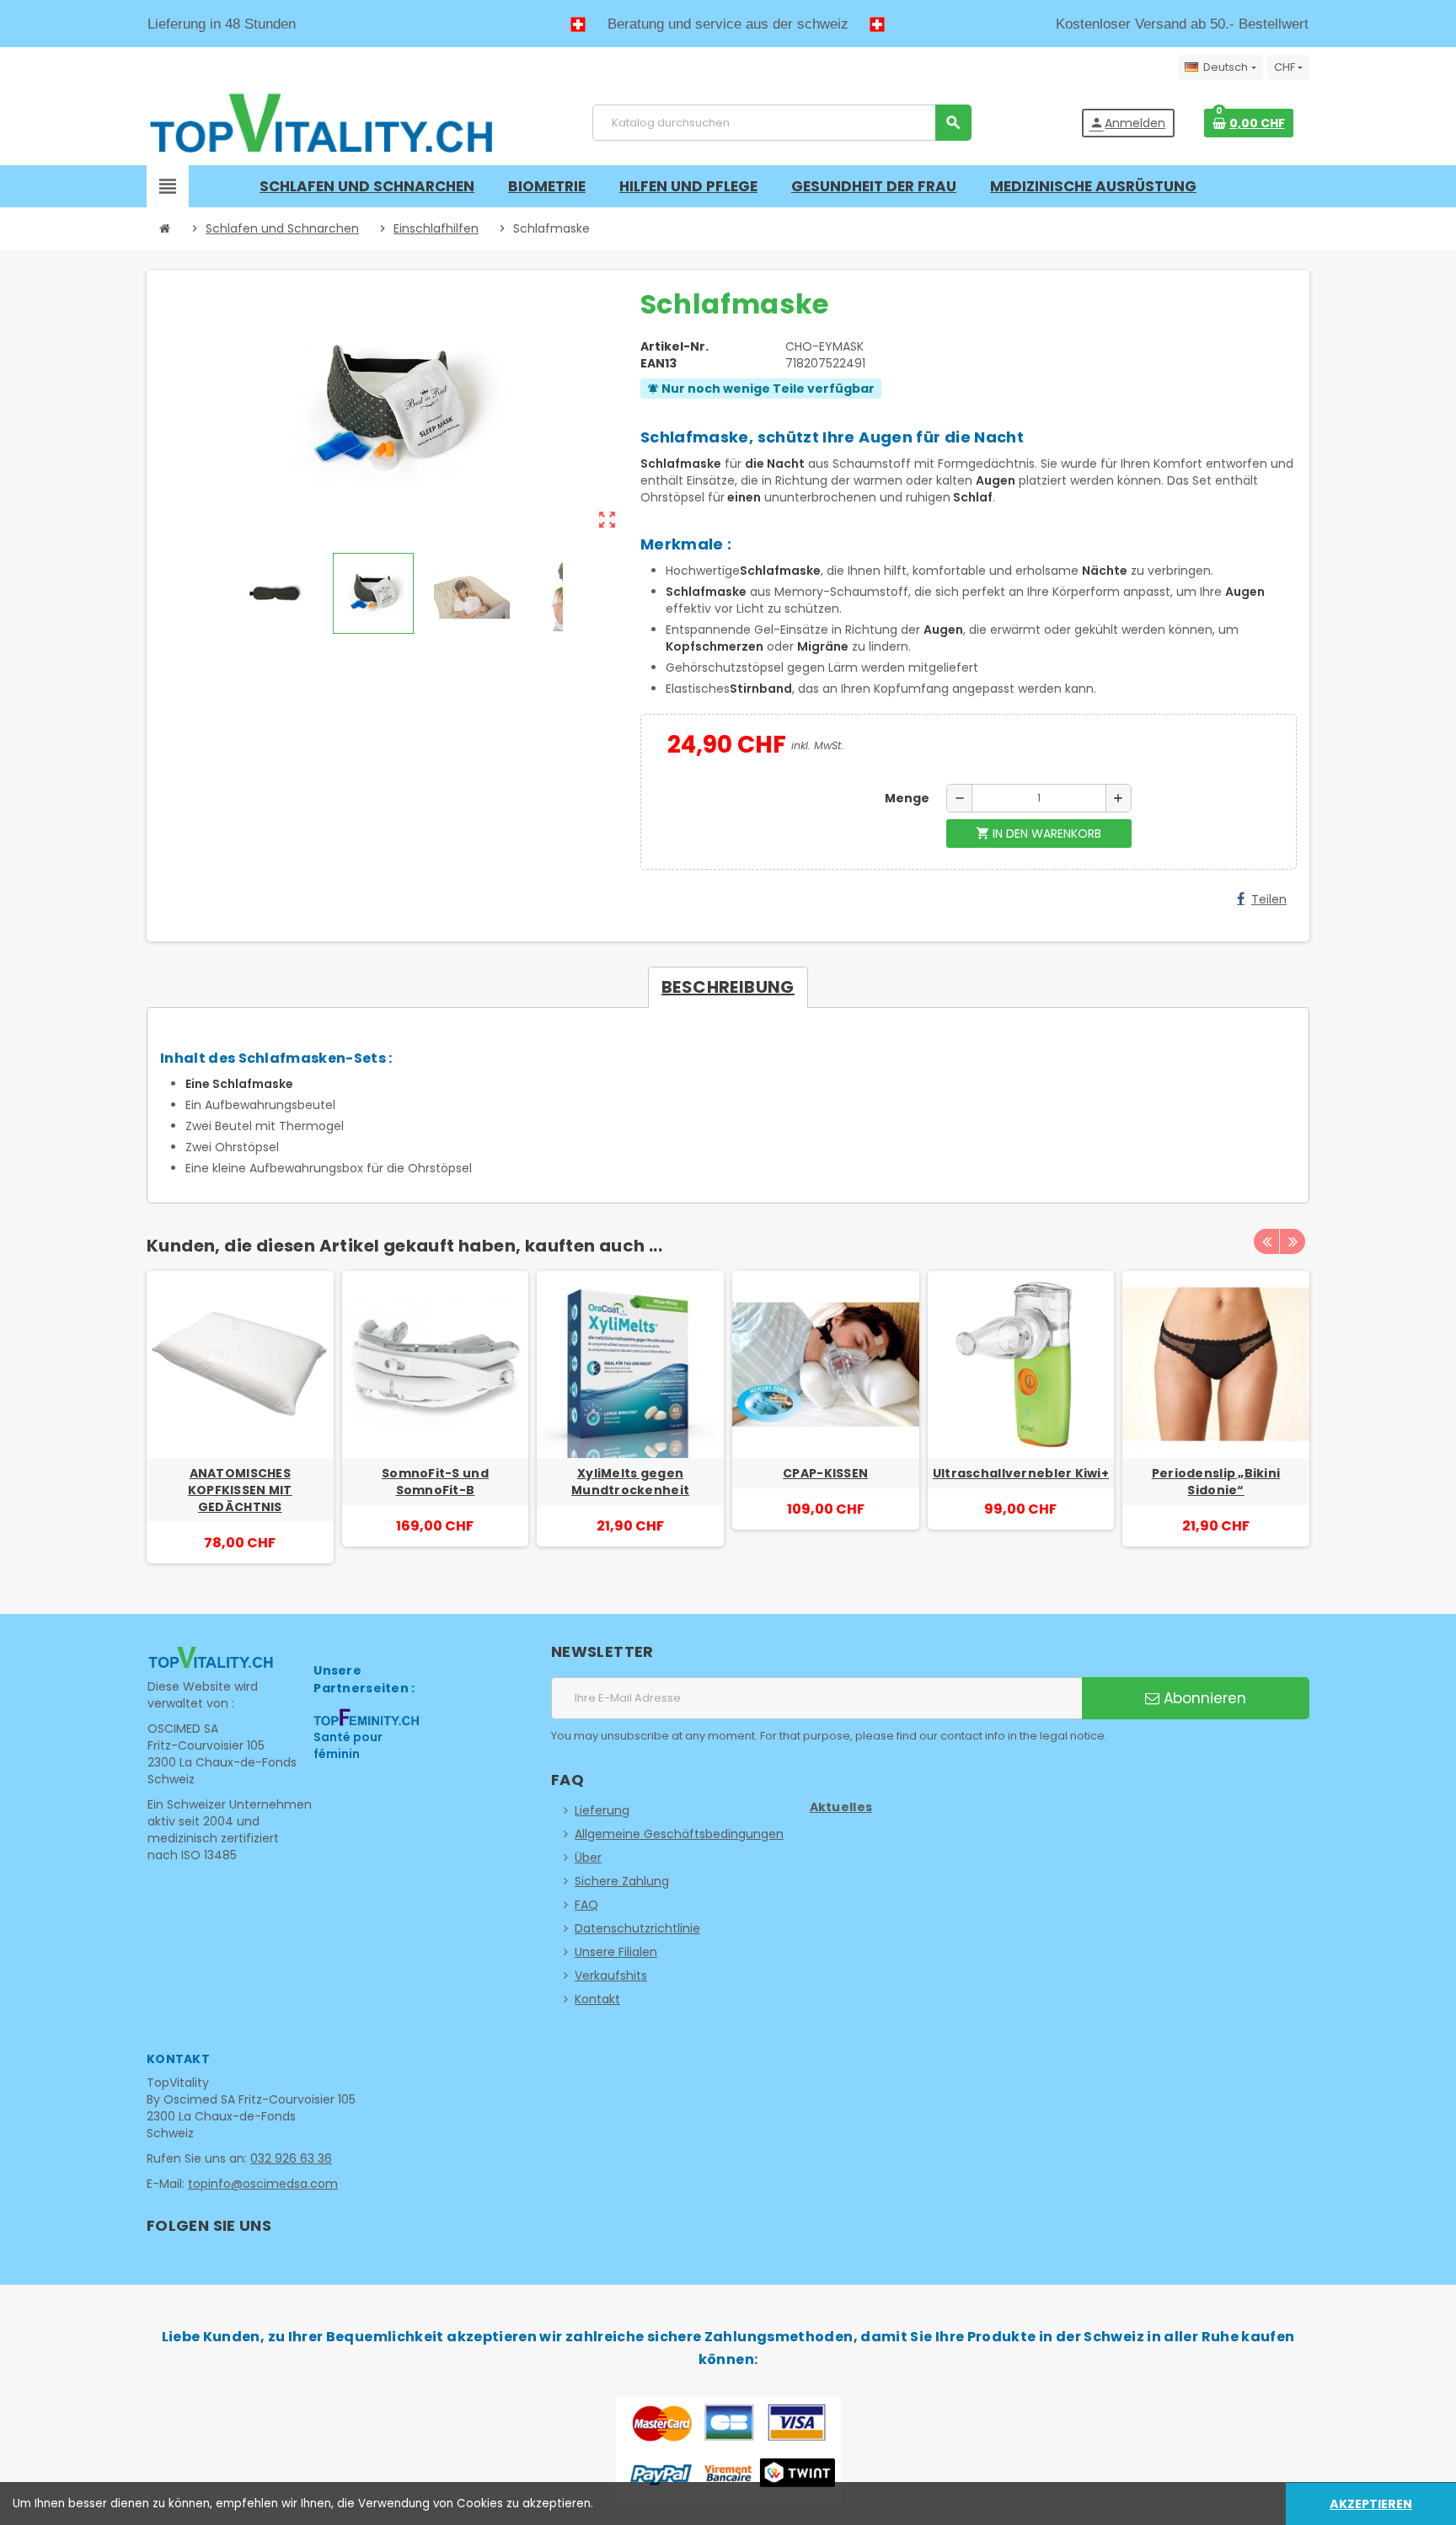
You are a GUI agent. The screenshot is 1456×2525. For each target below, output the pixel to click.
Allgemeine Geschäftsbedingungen (679, 1834)
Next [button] (1293, 1241)
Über (588, 1858)
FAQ (586, 1905)
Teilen (1269, 899)
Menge (907, 798)
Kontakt (597, 1999)
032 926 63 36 (291, 2158)
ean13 (658, 363)
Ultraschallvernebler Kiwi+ (1021, 1473)
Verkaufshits (611, 1976)
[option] (240, 1417)
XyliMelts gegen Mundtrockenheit (630, 1482)
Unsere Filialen (616, 1952)
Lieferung (602, 1810)
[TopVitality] (321, 122)
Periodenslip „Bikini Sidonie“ (1216, 1482)
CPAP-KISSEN (825, 1473)
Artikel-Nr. (674, 346)
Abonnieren (1203, 1698)
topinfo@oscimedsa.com (263, 2184)
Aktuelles (841, 1807)
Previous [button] (1266, 1241)
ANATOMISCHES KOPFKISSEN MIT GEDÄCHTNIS (240, 1490)
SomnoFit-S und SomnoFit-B (435, 1482)
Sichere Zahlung (622, 1881)
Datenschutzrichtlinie (637, 1928)
